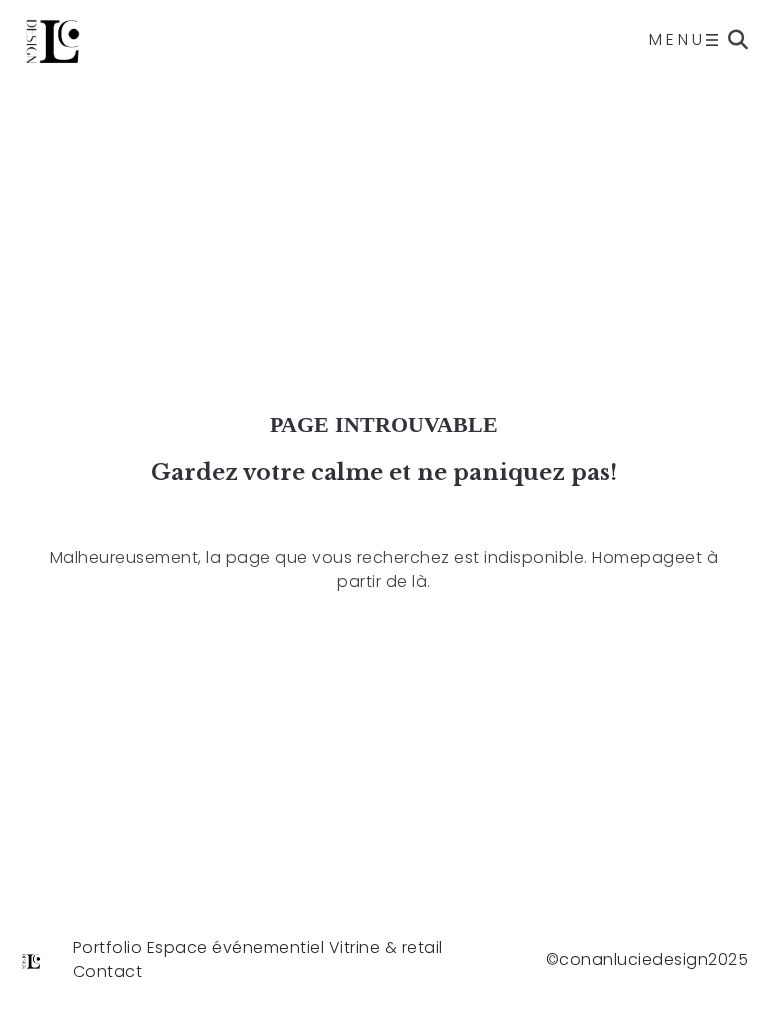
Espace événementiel (236, 947)
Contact (108, 971)
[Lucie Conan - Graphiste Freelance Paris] (54, 40)
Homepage (638, 557)
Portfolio (108, 947)
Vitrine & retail (386, 947)
